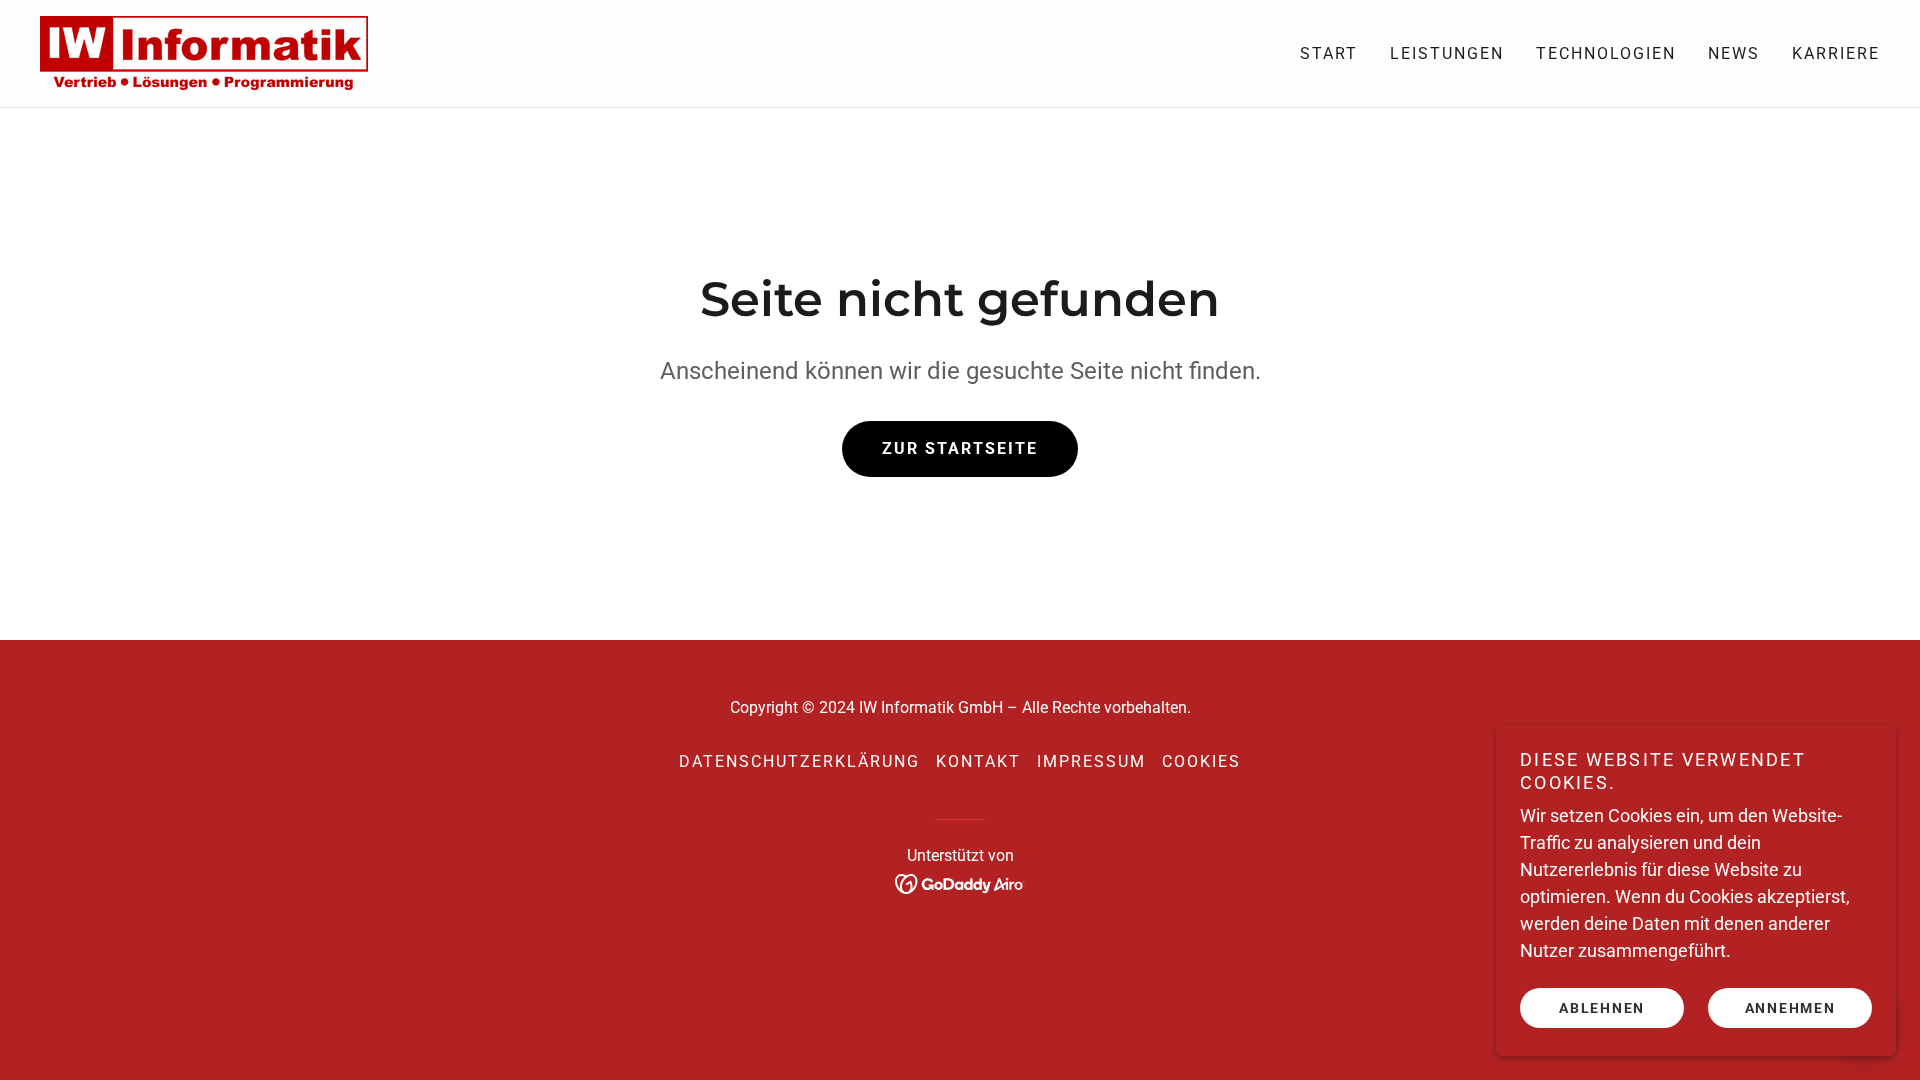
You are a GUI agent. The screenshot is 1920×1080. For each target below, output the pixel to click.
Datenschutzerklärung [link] (799, 761)
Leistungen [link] (1447, 53)
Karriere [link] (1836, 53)
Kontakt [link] (978, 761)
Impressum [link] (1091, 761)
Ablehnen (1602, 1008)
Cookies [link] (1201, 761)
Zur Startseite (960, 448)
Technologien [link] (1606, 53)
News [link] (1734, 53)
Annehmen (1790, 1008)
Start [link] (1329, 53)
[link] (204, 51)
